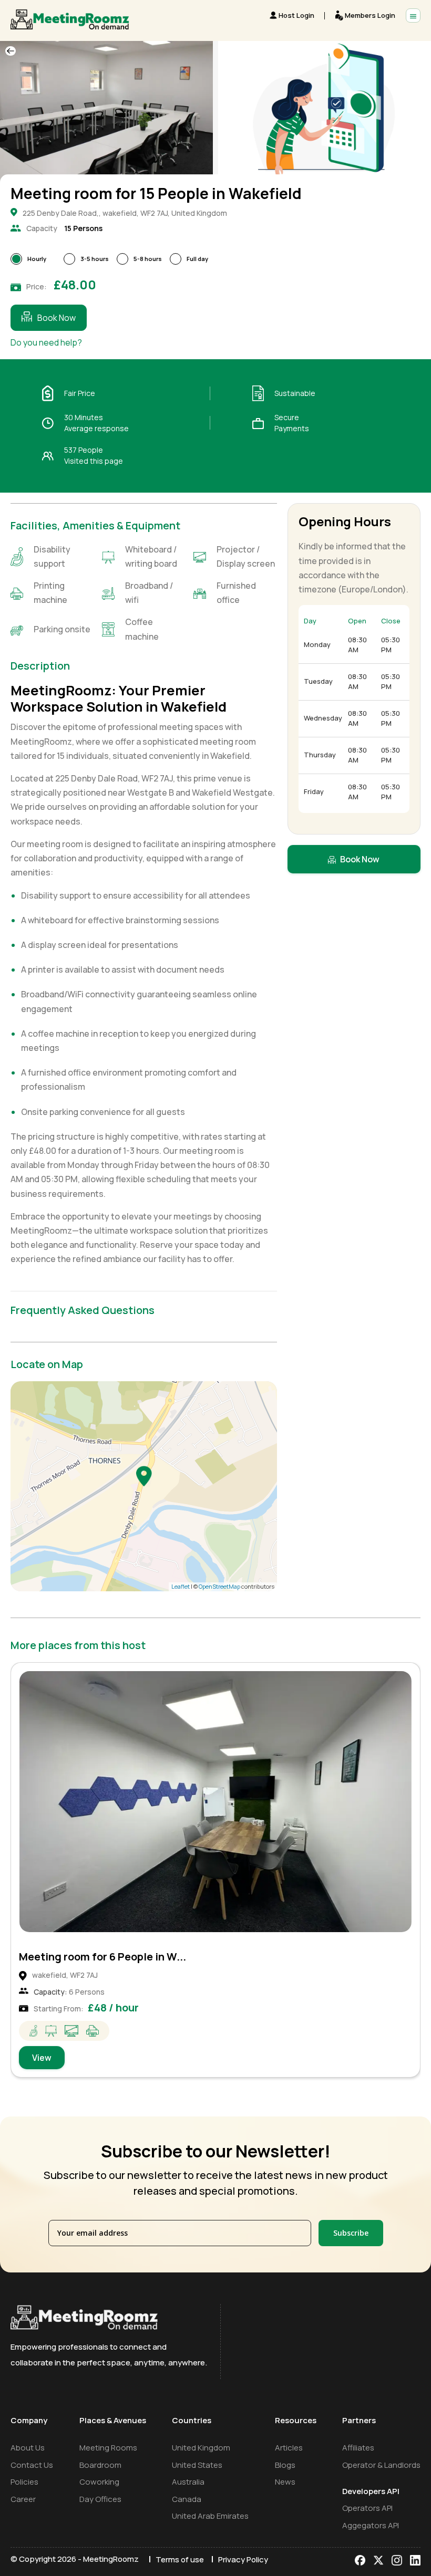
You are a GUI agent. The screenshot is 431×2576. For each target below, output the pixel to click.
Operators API (367, 2508)
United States (197, 2465)
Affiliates (358, 2448)
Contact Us (32, 2465)
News (285, 2482)
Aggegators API (371, 2525)
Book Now (57, 318)
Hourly (37, 259)
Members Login (370, 15)
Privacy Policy (243, 2559)
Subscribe (351, 2233)
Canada (187, 2499)
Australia (188, 2482)
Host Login (296, 15)
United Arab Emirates (210, 2516)
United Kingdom (201, 2448)
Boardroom (100, 2465)
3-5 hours (95, 259)
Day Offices (100, 2499)
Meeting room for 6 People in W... (102, 1957)
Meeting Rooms (108, 2448)
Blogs (285, 2465)
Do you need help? (46, 342)
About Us (28, 2448)
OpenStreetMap (219, 1586)
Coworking (99, 2482)
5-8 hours (148, 259)
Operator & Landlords (381, 2465)
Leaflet (181, 1586)
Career (23, 2499)
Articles (289, 2448)
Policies (24, 2482)
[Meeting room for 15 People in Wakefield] (144, 1476)
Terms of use (180, 2559)
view (42, 2058)
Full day (197, 259)
